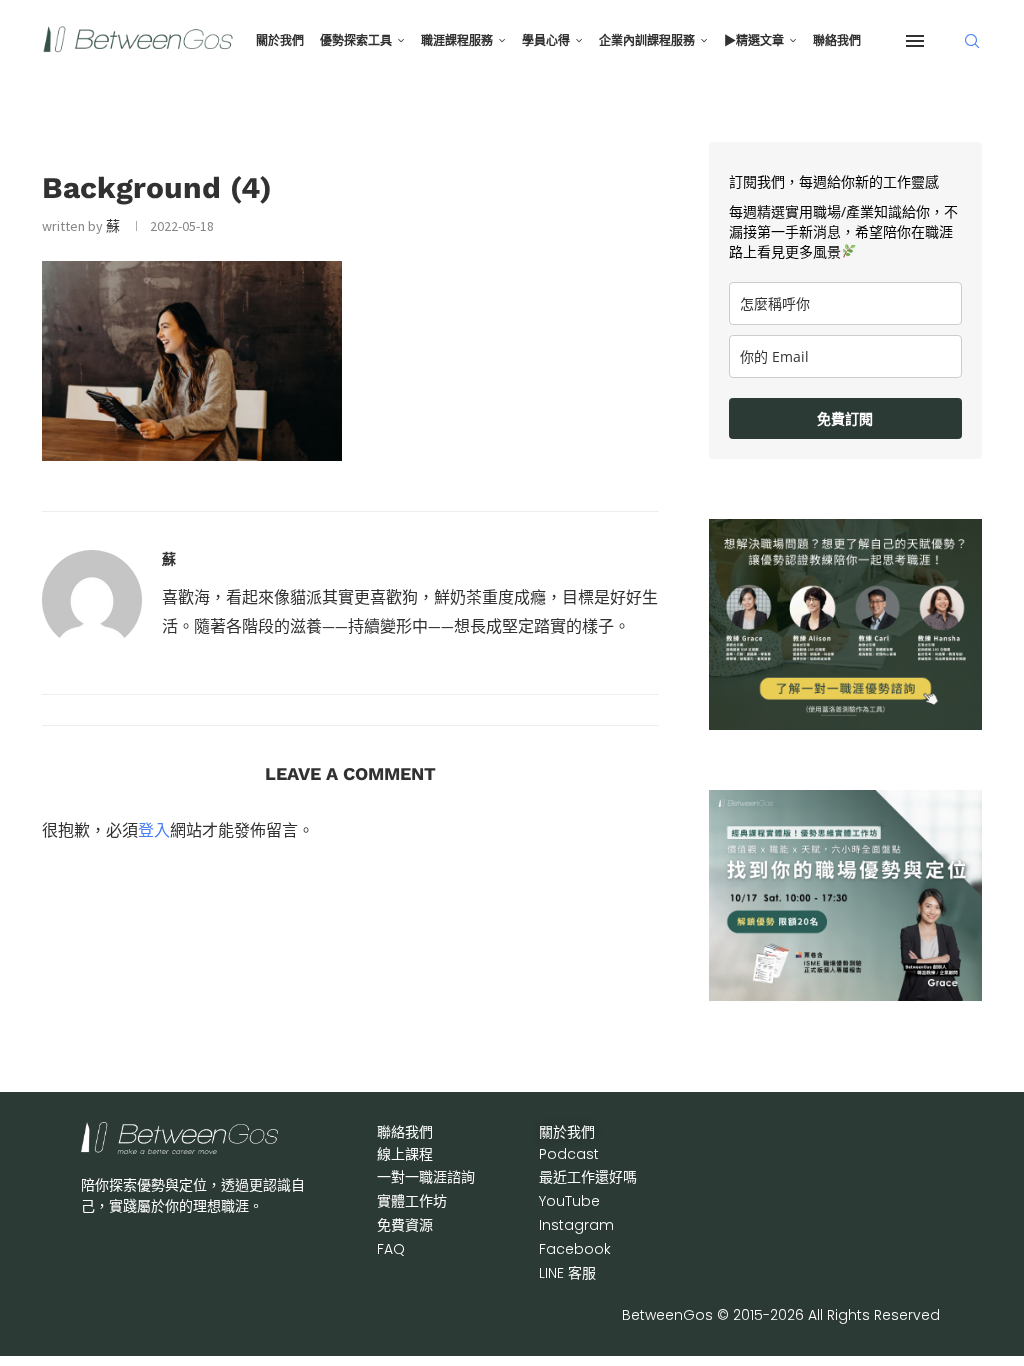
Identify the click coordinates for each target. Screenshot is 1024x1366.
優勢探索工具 (356, 41)
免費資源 (405, 1225)
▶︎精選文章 (754, 41)
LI (567, 1273)
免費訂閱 (845, 418)
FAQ (391, 1249)
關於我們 (280, 41)
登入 (154, 830)
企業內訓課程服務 (647, 41)
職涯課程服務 (457, 41)
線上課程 (405, 1154)
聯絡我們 (837, 41)
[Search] (972, 41)
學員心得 (546, 41)
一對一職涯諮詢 (426, 1177)
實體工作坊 (412, 1201)
